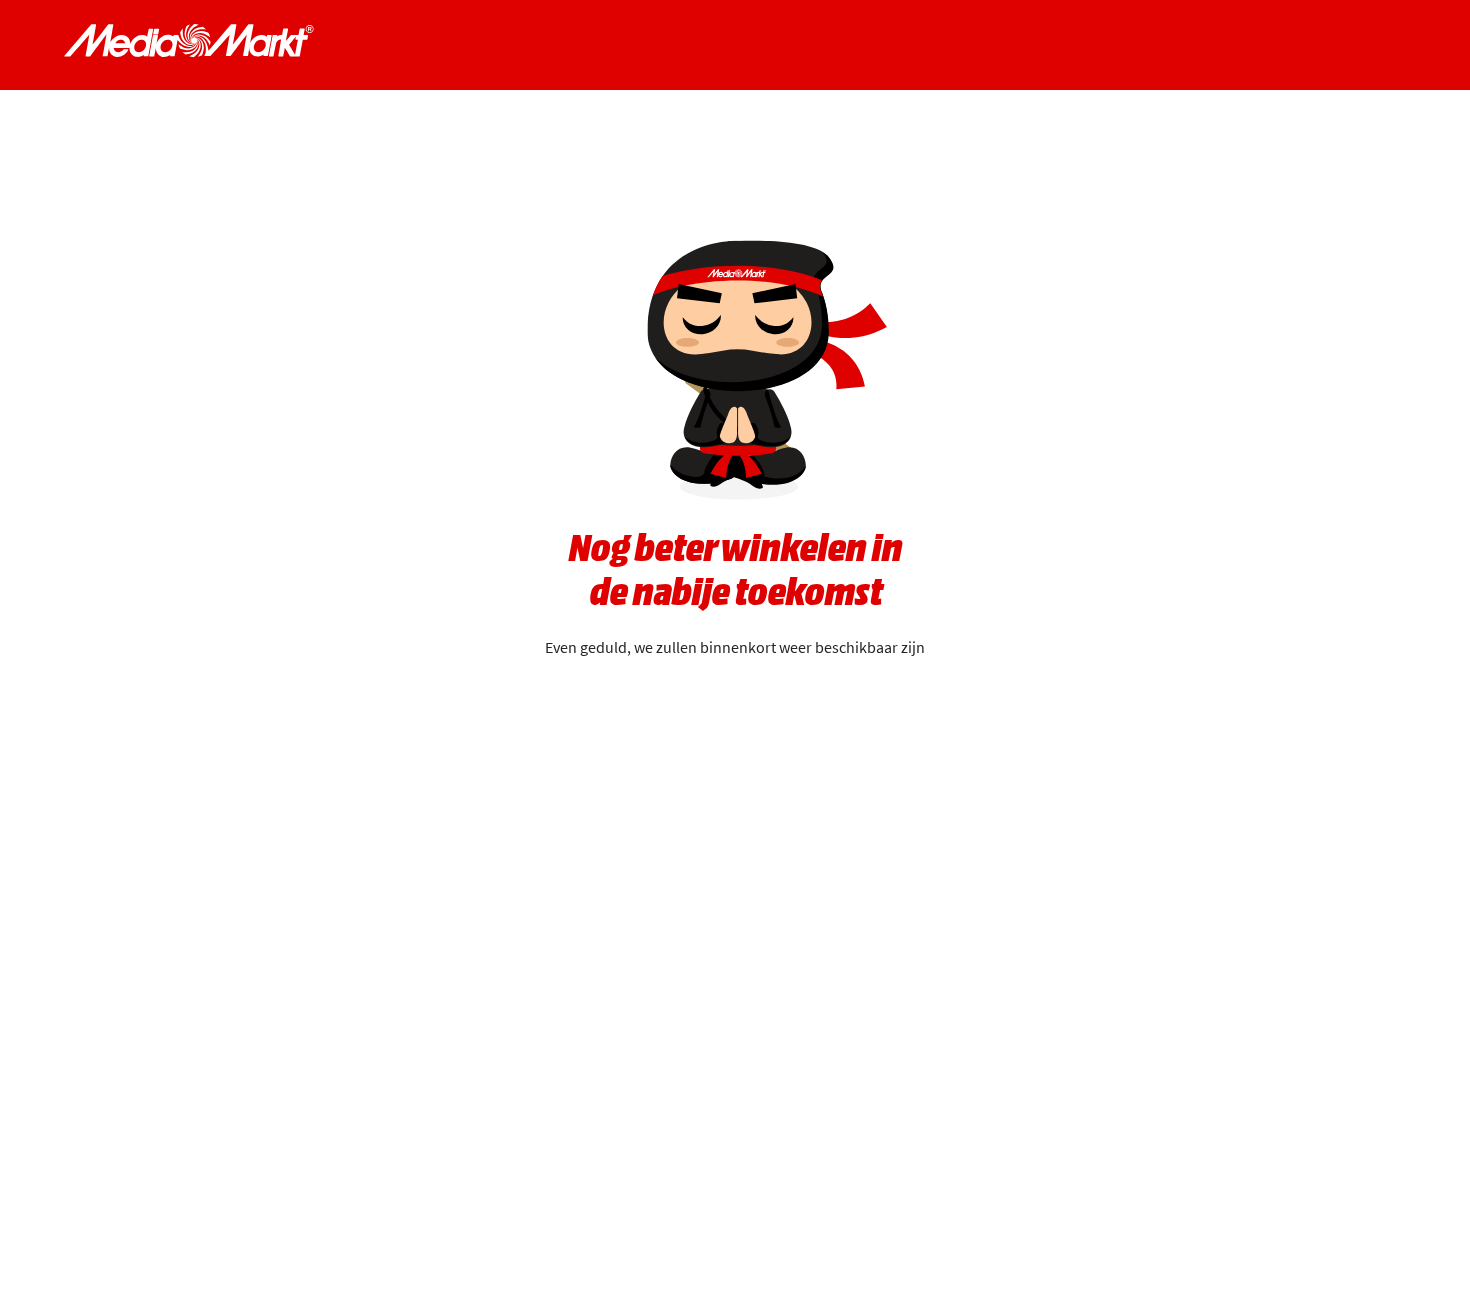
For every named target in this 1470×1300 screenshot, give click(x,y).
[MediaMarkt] (189, 41)
